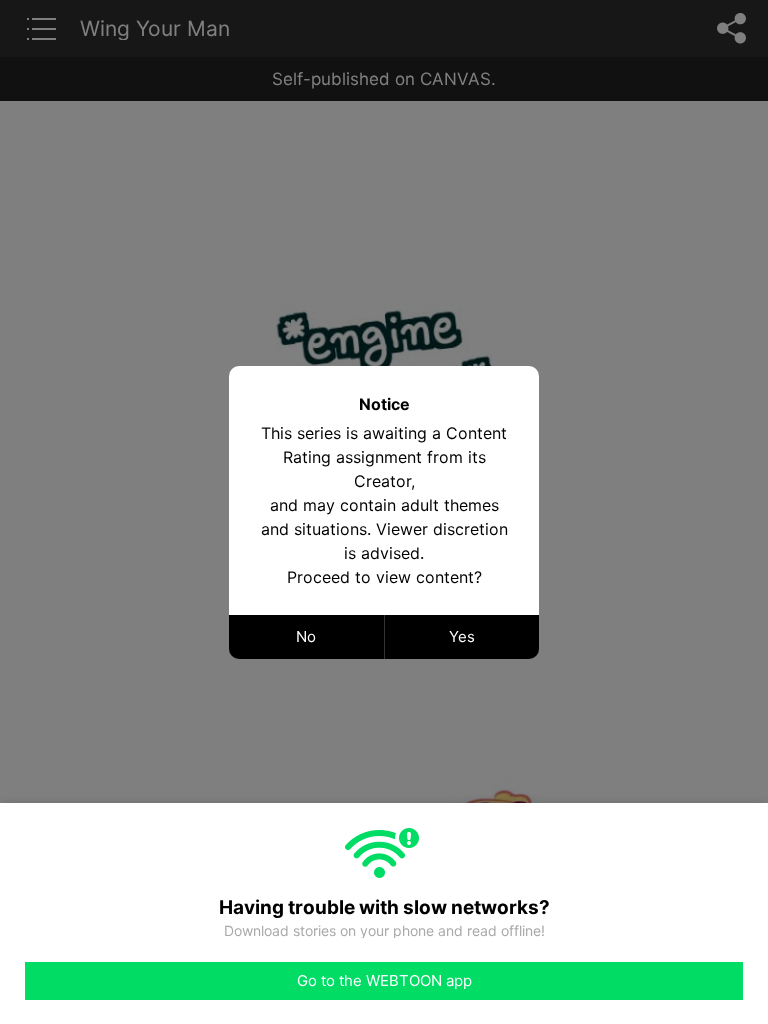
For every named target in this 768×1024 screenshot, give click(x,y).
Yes (462, 636)
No (306, 636)
